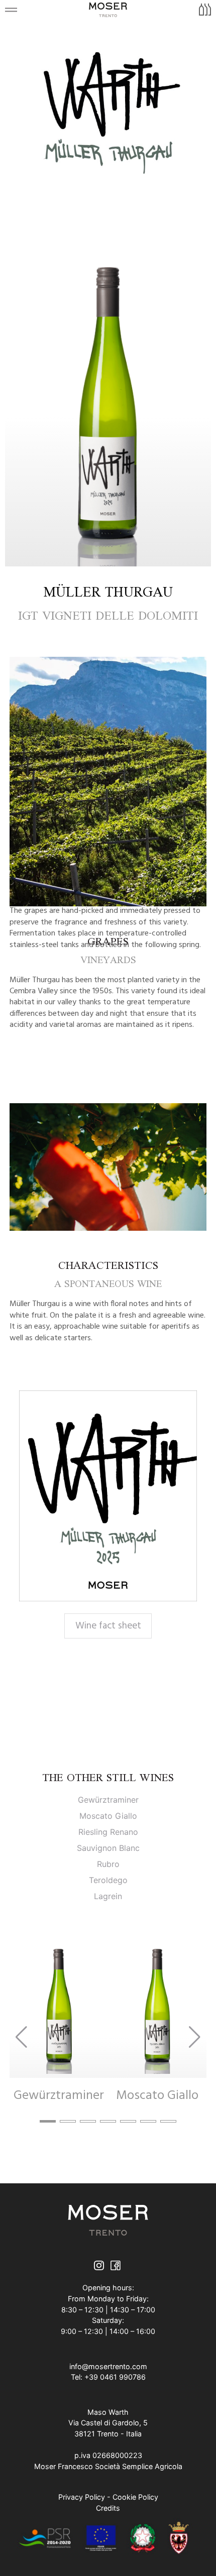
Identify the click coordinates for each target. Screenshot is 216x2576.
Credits (108, 2508)
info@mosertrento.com (108, 2366)
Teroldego (108, 1880)
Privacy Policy (82, 2497)
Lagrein (108, 1896)
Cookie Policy (135, 2497)
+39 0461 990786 (115, 2377)
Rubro (108, 1864)
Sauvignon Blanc (108, 1848)
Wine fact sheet (108, 1626)
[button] (48, 2121)
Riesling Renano (108, 1832)
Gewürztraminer (108, 1800)
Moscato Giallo (108, 1816)
